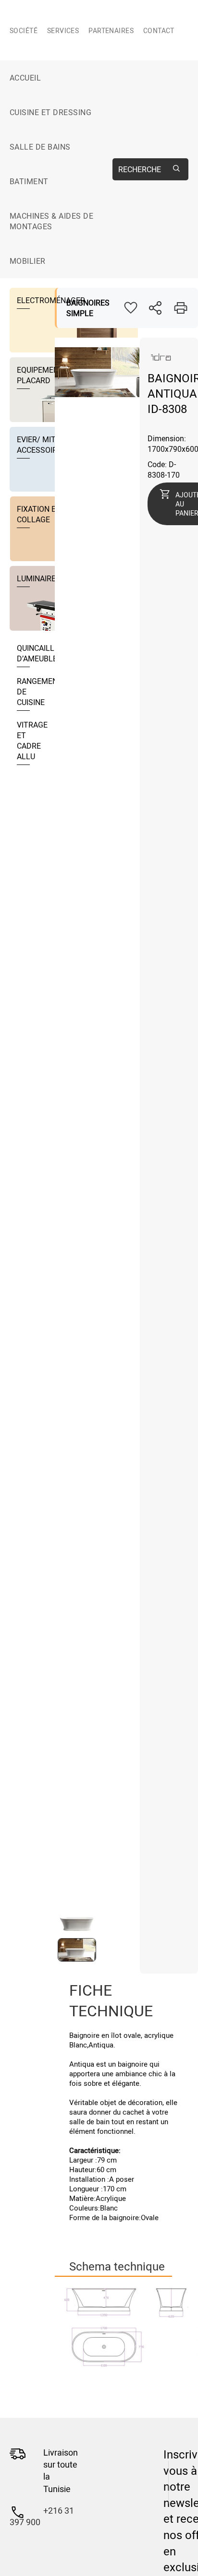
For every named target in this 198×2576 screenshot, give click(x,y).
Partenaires (111, 30)
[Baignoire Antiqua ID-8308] (97, 394)
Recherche (140, 169)
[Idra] (162, 363)
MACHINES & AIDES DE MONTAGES (51, 221)
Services (63, 30)
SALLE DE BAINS (40, 147)
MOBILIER (28, 261)
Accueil (25, 78)
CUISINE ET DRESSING (50, 112)
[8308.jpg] (126, 2328)
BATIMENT (29, 181)
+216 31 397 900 (42, 2516)
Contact (159, 30)
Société (24, 30)
